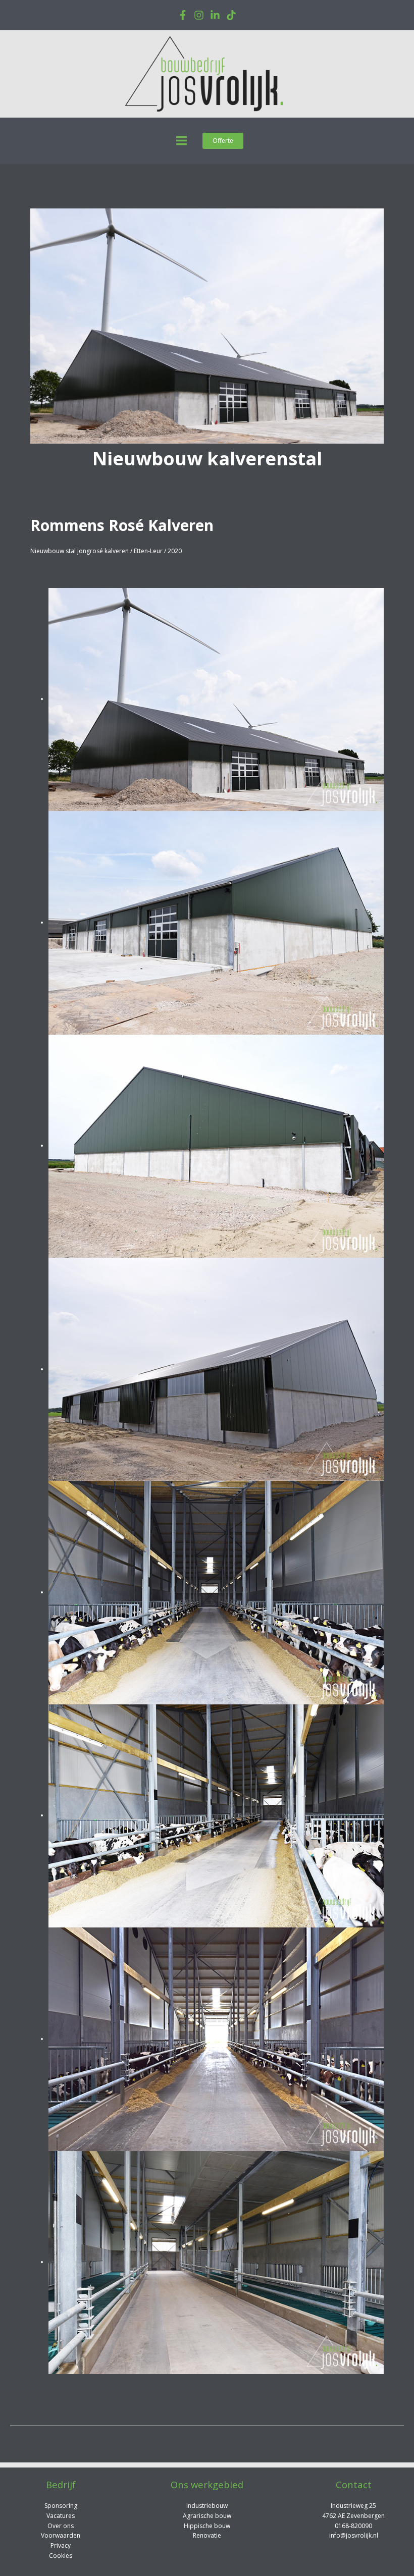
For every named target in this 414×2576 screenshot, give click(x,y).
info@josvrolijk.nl (354, 2535)
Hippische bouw (207, 2526)
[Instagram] (199, 15)
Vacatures (61, 2516)
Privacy (61, 2545)
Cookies (61, 2556)
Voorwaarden (61, 2535)
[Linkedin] (215, 15)
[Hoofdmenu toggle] (182, 141)
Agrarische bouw (207, 2516)
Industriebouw (207, 2506)
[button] (223, 141)
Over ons (61, 2526)
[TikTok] (231, 15)
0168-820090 (353, 2526)
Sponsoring (61, 2506)
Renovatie (207, 2535)
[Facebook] (183, 15)
